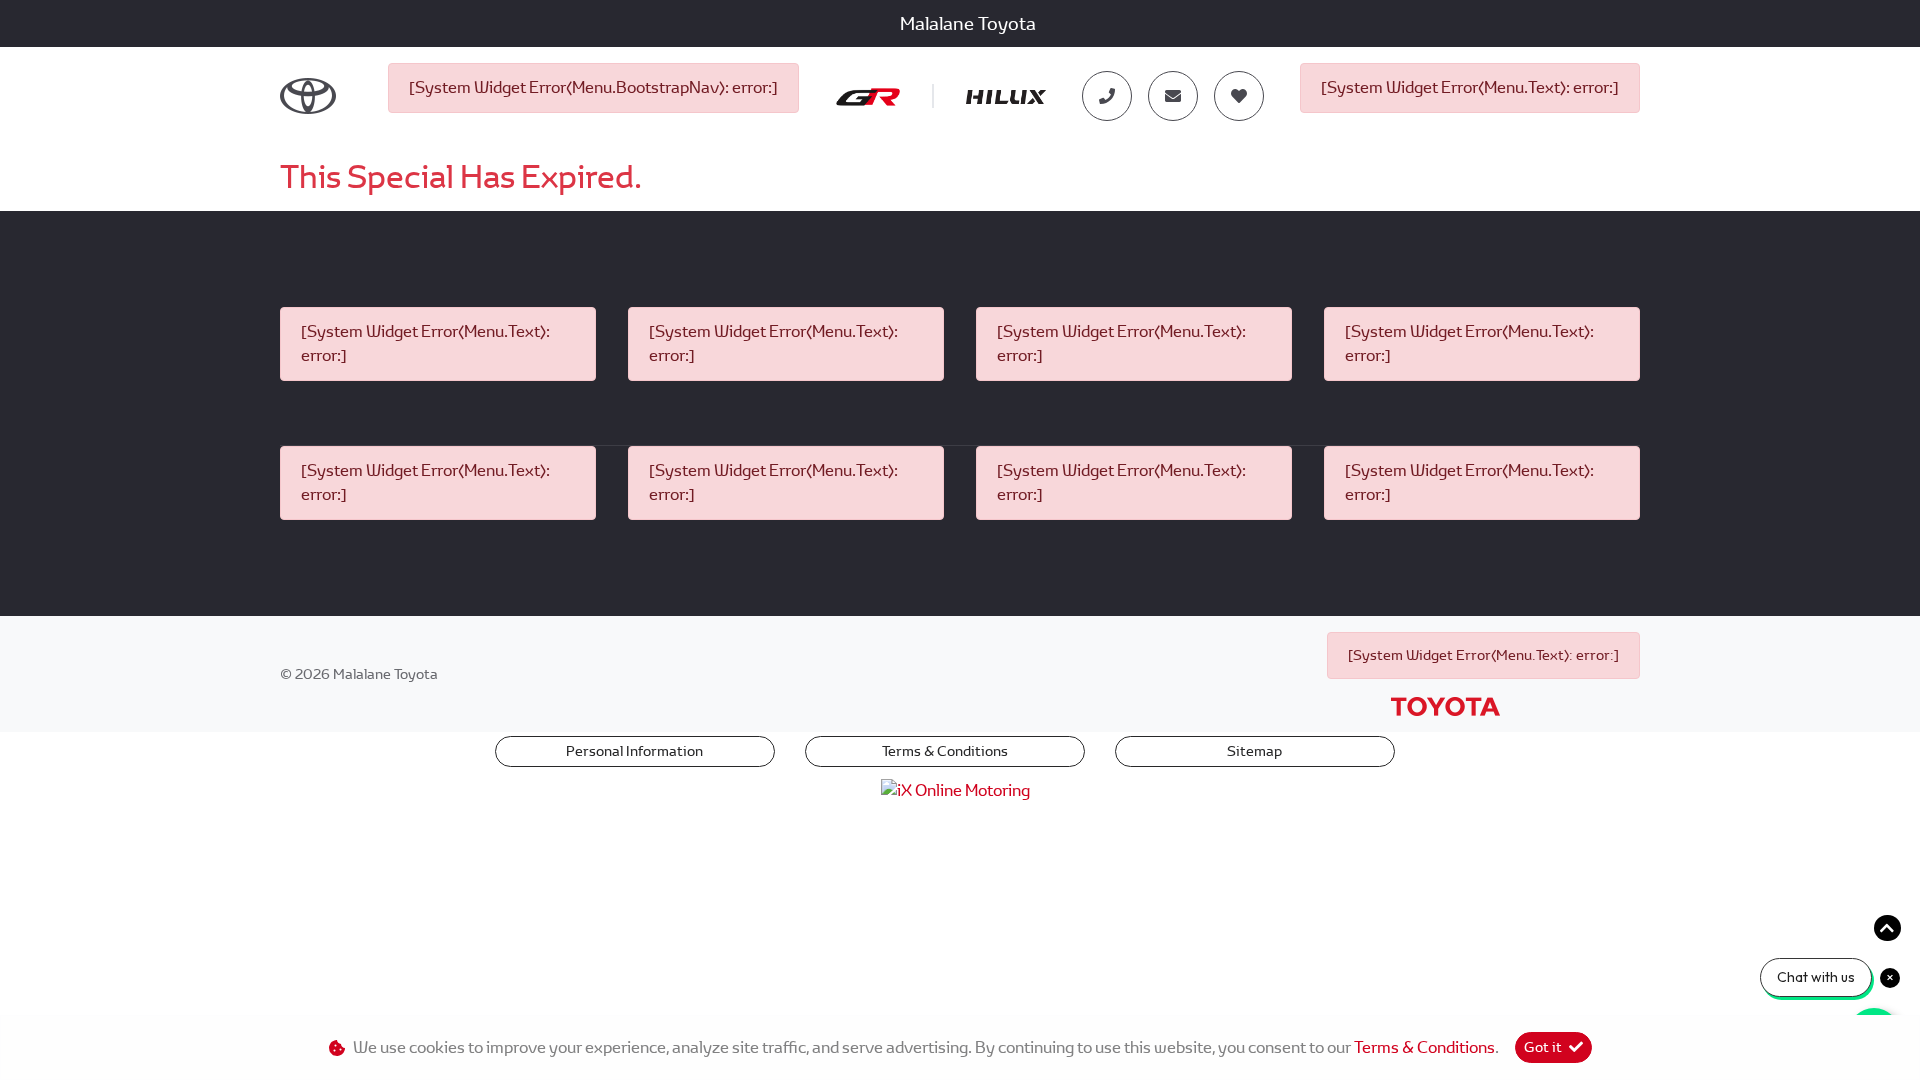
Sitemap (1254, 751)
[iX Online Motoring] (960, 789)
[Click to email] (1173, 96)
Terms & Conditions (945, 751)
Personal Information (634, 751)
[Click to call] (1107, 96)
